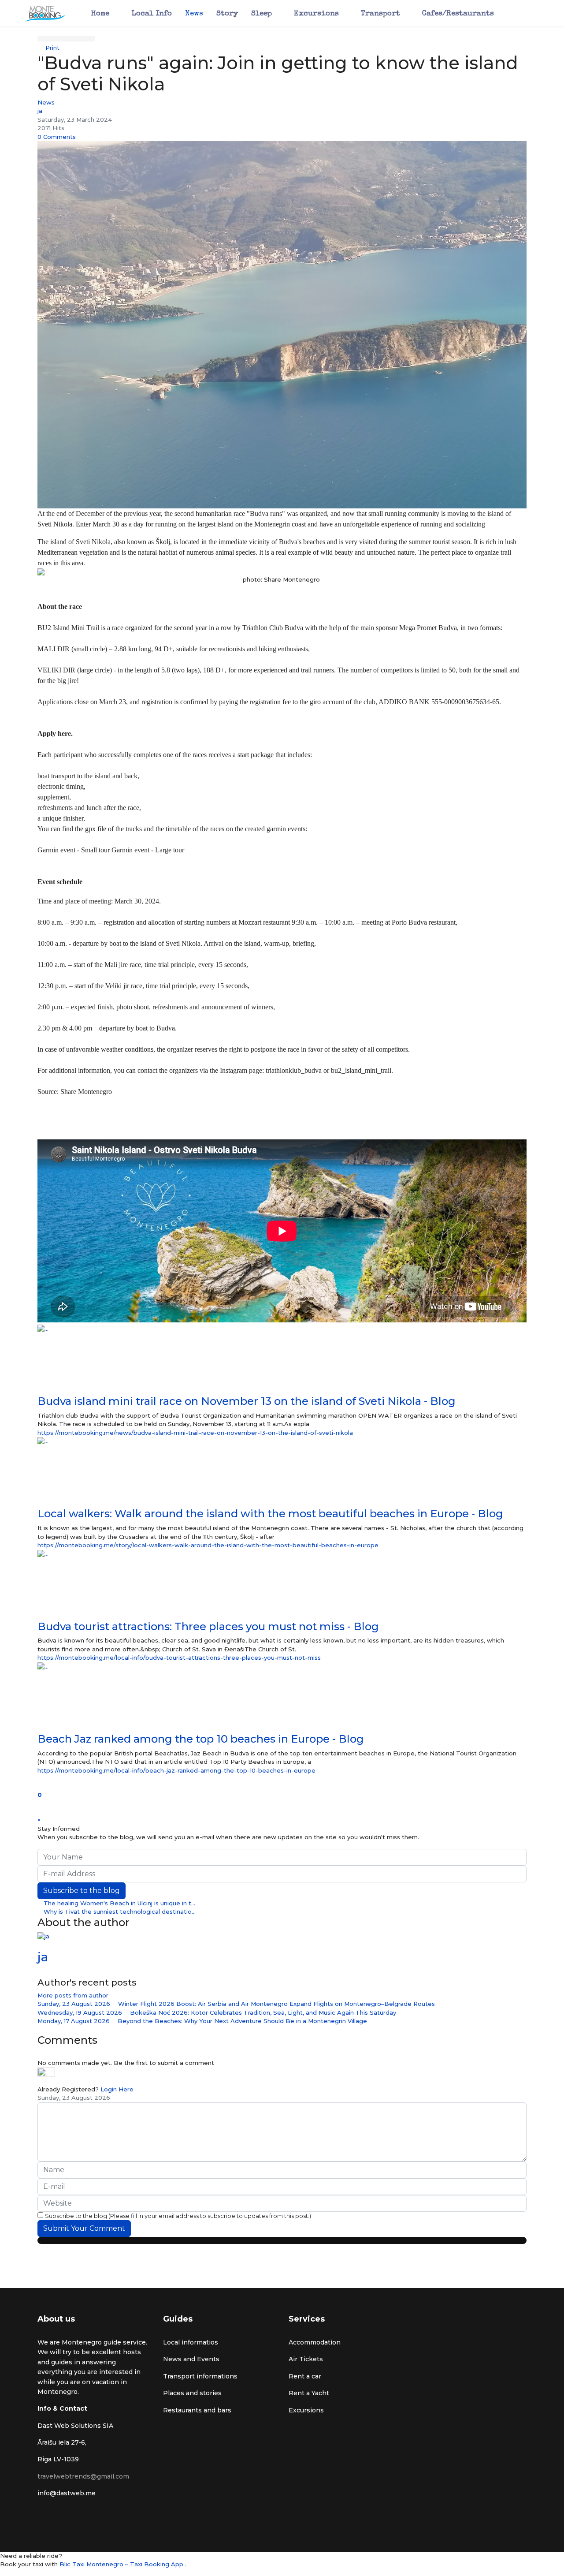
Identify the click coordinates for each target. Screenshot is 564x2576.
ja (40, 111)
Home (100, 14)
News (194, 14)
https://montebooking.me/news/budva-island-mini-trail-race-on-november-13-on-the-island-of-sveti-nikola (195, 1433)
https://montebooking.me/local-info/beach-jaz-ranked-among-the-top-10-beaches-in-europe (176, 1770)
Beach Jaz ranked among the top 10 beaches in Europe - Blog (201, 1739)
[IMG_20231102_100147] (282, 325)
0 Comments (57, 137)
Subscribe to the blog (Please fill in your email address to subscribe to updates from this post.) (178, 2216)
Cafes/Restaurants (458, 14)
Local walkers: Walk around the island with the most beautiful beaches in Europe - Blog (270, 1514)
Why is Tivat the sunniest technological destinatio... (119, 1911)
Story (227, 14)
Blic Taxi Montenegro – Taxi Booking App (122, 2564)
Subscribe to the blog (82, 1891)
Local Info (152, 14)
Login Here (117, 2089)
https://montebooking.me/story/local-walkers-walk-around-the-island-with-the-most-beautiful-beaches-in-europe (208, 1545)
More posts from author (73, 1995)
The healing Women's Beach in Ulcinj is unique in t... (119, 1903)
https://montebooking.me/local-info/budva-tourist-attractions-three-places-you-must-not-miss (179, 1658)
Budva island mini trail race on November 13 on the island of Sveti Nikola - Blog (247, 1401)
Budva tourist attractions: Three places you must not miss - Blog (208, 1626)
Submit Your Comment (84, 2228)
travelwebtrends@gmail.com (83, 2476)
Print (52, 48)
